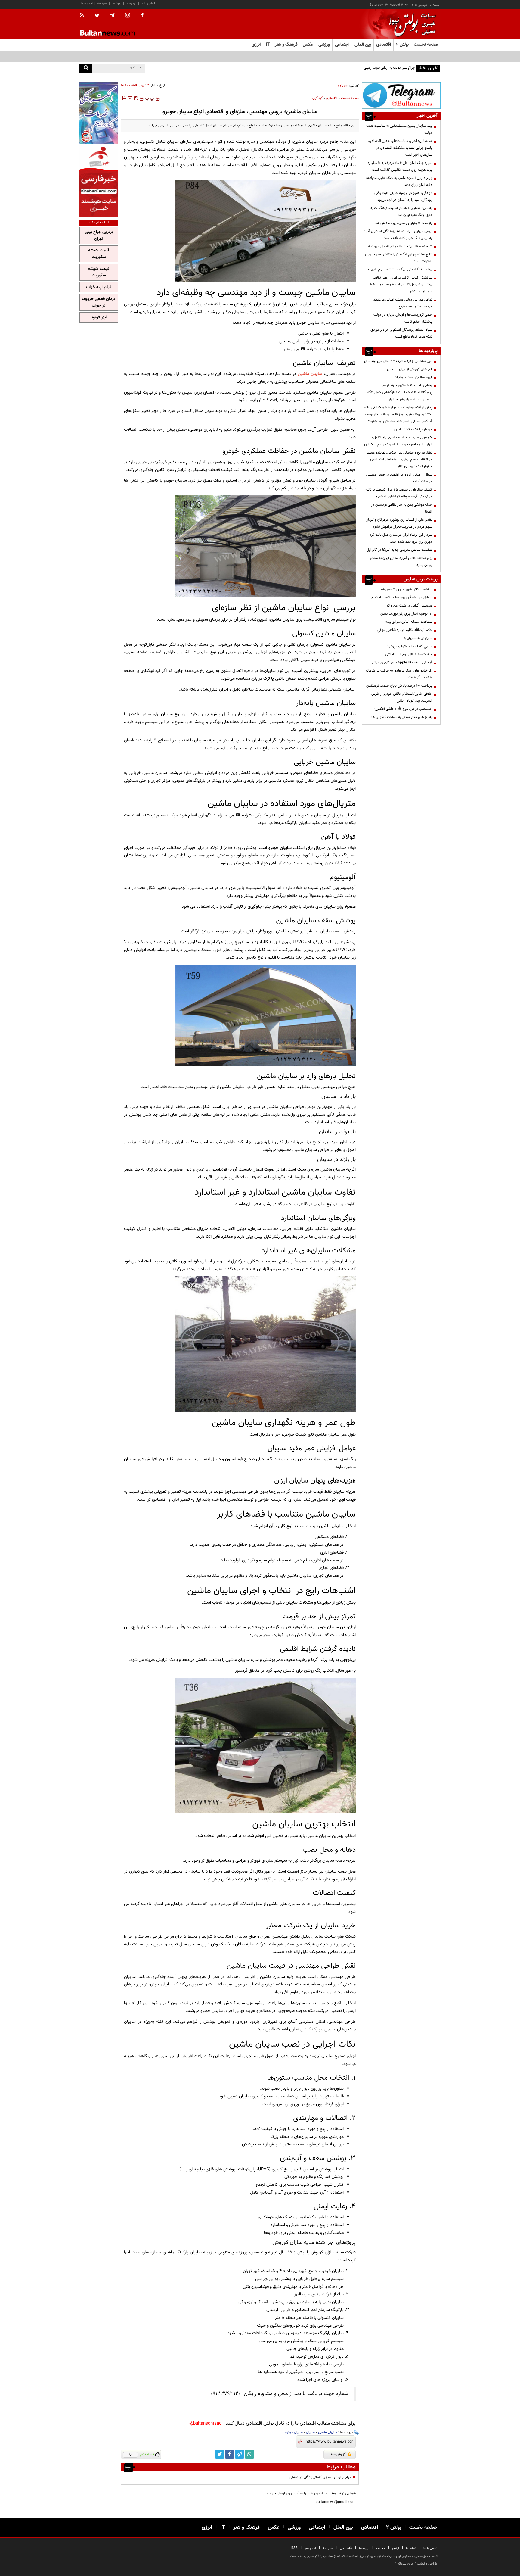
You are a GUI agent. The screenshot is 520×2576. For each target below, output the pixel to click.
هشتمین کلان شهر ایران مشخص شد (406, 589)
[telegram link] (240, 2454)
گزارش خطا (338, 2454)
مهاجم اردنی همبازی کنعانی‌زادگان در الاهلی (320, 2477)
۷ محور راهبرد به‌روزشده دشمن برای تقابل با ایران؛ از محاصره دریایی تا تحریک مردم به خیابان (398, 441)
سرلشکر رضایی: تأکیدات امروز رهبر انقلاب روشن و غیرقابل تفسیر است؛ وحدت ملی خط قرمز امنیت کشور (401, 285)
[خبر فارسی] (99, 181)
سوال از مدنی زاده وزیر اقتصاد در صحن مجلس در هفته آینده (399, 478)
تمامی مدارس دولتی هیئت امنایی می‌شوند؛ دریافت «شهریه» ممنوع (402, 303)
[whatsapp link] (249, 2454)
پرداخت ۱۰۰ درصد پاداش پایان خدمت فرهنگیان (399, 686)
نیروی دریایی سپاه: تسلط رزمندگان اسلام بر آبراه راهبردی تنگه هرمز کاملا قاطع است (398, 235)
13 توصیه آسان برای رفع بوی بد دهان (406, 614)
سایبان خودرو (294, 2432)
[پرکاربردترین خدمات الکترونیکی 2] (99, 113)
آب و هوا (87, 3)
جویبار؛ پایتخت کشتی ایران (413, 429)
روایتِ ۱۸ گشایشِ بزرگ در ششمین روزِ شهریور (399, 270)
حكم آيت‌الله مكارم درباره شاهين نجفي (405, 630)
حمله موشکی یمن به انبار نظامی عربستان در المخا (402, 508)
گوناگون (317, 98)
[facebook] (142, 16)
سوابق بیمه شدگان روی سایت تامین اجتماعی (401, 597)
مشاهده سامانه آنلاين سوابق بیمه (409, 622)
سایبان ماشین (310, 374)
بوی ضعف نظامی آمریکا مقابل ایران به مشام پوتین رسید (401, 561)
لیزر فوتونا (99, 317)
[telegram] (112, 15)
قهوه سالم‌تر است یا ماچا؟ (414, 377)
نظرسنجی (346, 2548)
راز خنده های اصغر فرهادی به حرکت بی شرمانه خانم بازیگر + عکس (399, 674)
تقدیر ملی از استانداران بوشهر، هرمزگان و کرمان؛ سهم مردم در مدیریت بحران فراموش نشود (398, 523)
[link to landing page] (410, 24)
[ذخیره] (136, 98)
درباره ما (131, 3)
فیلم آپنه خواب (99, 287)
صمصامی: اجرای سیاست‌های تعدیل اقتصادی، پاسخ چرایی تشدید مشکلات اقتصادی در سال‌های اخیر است (400, 148)
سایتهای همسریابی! (418, 638)
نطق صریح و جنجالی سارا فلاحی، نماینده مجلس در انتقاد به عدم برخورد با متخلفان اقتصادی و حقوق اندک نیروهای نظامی (398, 460)
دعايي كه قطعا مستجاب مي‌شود (410, 646)
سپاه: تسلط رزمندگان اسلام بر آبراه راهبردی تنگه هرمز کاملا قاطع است (401, 333)
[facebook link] (230, 2454)
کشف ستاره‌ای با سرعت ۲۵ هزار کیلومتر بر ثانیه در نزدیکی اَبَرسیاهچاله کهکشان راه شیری (399, 493)
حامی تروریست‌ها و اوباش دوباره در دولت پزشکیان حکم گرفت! (403, 318)
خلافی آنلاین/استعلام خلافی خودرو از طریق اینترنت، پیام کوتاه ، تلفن (402, 697)
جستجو (380, 2548)
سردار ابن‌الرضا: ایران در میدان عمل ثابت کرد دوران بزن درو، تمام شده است (401, 538)
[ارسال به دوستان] (130, 98)
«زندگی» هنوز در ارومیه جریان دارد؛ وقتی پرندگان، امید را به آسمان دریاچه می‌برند (403, 196)
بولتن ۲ (402, 45)
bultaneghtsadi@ (206, 2423)
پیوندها (116, 3)
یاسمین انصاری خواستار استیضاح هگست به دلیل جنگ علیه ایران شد (401, 212)
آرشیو (396, 2548)
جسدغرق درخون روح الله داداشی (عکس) (403, 709)
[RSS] (84, 16)
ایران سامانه (405, 2564)
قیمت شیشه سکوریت (99, 254)
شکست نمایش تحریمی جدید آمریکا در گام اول (399, 550)
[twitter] (97, 16)
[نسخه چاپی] (124, 98)
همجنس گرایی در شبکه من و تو (410, 606)
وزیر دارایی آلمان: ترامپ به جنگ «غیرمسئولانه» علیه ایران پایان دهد (399, 181)
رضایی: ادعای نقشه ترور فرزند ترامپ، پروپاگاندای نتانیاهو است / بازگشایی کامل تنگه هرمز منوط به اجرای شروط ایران (400, 392)
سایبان (311, 2432)
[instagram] (128, 16)
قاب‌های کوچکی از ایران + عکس (410, 369)
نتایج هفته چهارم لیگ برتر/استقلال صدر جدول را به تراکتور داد (398, 258)
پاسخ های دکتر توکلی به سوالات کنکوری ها (402, 717)
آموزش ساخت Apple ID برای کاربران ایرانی (402, 663)
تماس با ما (148, 3)
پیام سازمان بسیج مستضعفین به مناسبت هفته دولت (399, 129)
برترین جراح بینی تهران (99, 235)
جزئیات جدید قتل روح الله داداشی (409, 654)
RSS (294, 2548)
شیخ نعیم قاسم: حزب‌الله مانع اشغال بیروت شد (399, 246)
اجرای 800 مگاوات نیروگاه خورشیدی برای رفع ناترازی (379, 68)
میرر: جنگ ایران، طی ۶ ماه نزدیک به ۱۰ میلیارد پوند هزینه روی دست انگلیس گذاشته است (400, 166)
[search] (86, 68)
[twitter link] (220, 2454)
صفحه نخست (426, 45)
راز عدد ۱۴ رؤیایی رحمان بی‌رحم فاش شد (404, 223)
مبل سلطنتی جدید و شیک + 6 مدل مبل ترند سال (398, 361)
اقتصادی (332, 98)
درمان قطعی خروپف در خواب (99, 302)
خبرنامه (102, 3)
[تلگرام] (401, 95)
